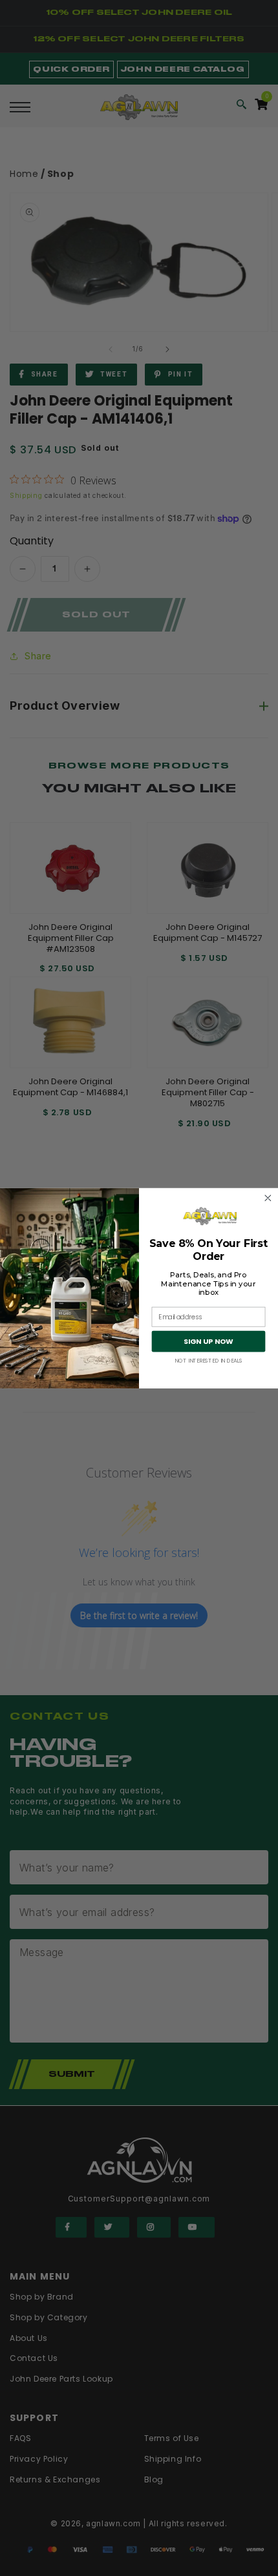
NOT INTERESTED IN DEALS (208, 1361)
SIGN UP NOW (208, 1341)
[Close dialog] (268, 1198)
